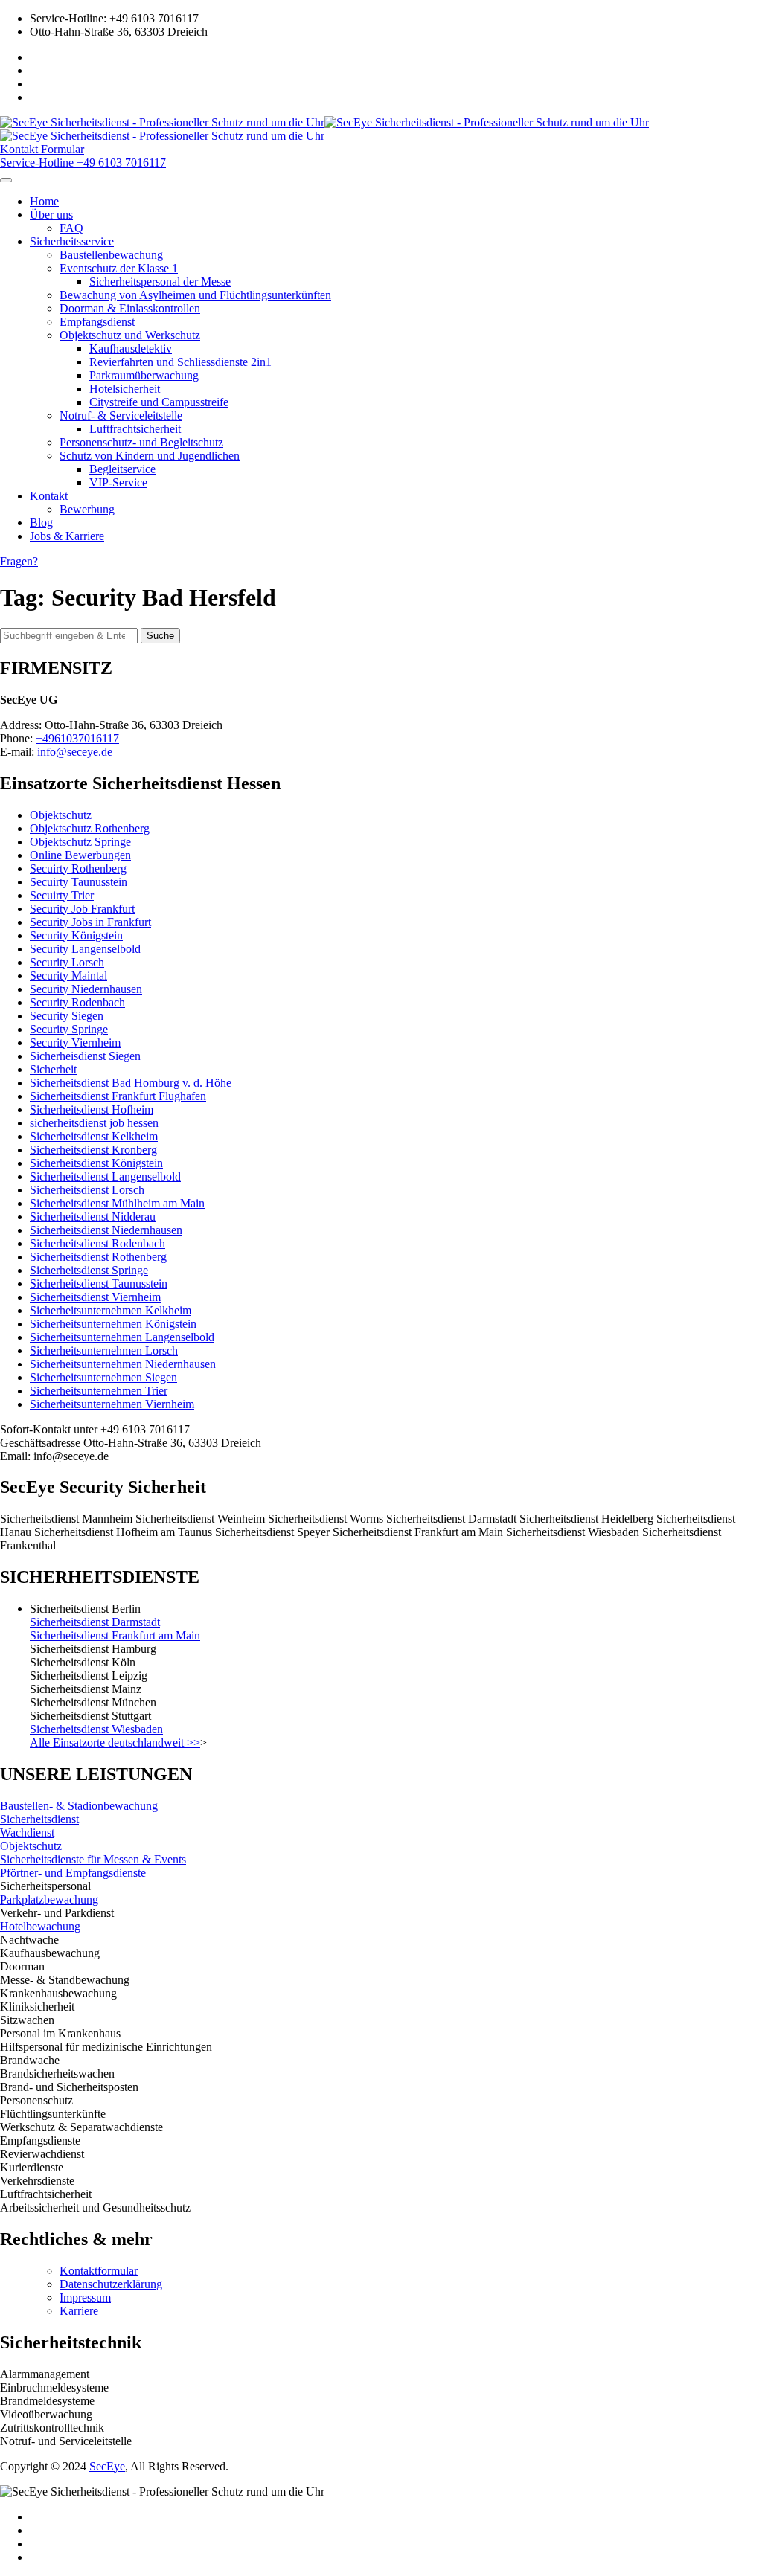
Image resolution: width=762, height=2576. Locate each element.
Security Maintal (68, 976)
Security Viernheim (75, 1043)
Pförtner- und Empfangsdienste (73, 1873)
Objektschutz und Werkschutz (130, 335)
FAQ (71, 228)
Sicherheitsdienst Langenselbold (105, 1176)
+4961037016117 (77, 738)
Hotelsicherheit (125, 389)
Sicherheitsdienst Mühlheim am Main (117, 1203)
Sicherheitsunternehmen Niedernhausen (123, 1364)
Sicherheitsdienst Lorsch (87, 1190)
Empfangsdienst (97, 322)
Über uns (51, 215)
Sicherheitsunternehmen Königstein (113, 1324)
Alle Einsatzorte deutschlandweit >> (115, 1743)
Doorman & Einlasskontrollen (130, 308)
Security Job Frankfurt (82, 909)
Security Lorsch (67, 962)
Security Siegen (67, 1016)
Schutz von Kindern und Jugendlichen (150, 456)
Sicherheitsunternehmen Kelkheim (111, 1310)
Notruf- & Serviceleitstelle (121, 415)
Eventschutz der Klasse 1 (119, 268)
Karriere (79, 2311)
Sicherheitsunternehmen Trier (99, 1391)
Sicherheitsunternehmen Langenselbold (122, 1337)
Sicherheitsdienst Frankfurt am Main (115, 1635)
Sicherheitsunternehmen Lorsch (104, 1350)
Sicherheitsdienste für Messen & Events (93, 1859)
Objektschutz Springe (80, 842)
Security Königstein (76, 935)
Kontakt (49, 496)
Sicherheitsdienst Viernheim (95, 1297)
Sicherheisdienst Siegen (85, 1056)
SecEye (107, 2466)
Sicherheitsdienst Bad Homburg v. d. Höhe (131, 1083)
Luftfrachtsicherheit (135, 429)
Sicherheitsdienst (39, 1819)
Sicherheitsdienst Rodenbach (97, 1243)
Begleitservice (122, 469)
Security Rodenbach (77, 1002)
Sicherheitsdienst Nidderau (93, 1217)
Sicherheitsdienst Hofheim (92, 1109)
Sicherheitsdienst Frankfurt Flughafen (118, 1096)
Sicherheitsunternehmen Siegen (103, 1377)
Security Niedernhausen (86, 989)
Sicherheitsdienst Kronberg (93, 1150)
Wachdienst (27, 1833)
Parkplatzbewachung (49, 1899)
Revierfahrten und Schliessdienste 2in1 (180, 362)
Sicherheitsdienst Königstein (96, 1163)
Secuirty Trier (62, 895)
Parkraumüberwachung (144, 375)
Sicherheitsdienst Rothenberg (98, 1257)
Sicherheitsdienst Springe (89, 1270)
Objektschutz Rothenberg (90, 828)
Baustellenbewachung (111, 255)
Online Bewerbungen (80, 855)
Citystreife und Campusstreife (159, 402)
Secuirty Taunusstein (79, 882)
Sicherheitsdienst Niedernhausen (106, 1230)
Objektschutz (61, 815)
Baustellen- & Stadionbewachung (79, 1806)
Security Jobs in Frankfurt (90, 922)
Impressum (85, 2297)
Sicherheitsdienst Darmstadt (95, 1622)
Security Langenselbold (85, 949)
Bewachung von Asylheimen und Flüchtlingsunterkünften (195, 295)
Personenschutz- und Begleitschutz (141, 442)
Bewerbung (87, 509)
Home (44, 201)
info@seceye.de (75, 752)
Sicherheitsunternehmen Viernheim (112, 1404)
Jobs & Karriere (67, 536)
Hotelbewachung (40, 1926)
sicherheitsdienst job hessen (94, 1123)
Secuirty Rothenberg (78, 868)
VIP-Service (118, 482)
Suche (160, 636)
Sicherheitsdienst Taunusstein (99, 1284)
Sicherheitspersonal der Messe (160, 282)
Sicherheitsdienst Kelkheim (94, 1136)
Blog (41, 523)
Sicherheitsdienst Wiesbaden (96, 1729)
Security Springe (69, 1029)
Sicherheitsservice (72, 241)
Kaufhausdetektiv (131, 349)
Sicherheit (53, 1069)
